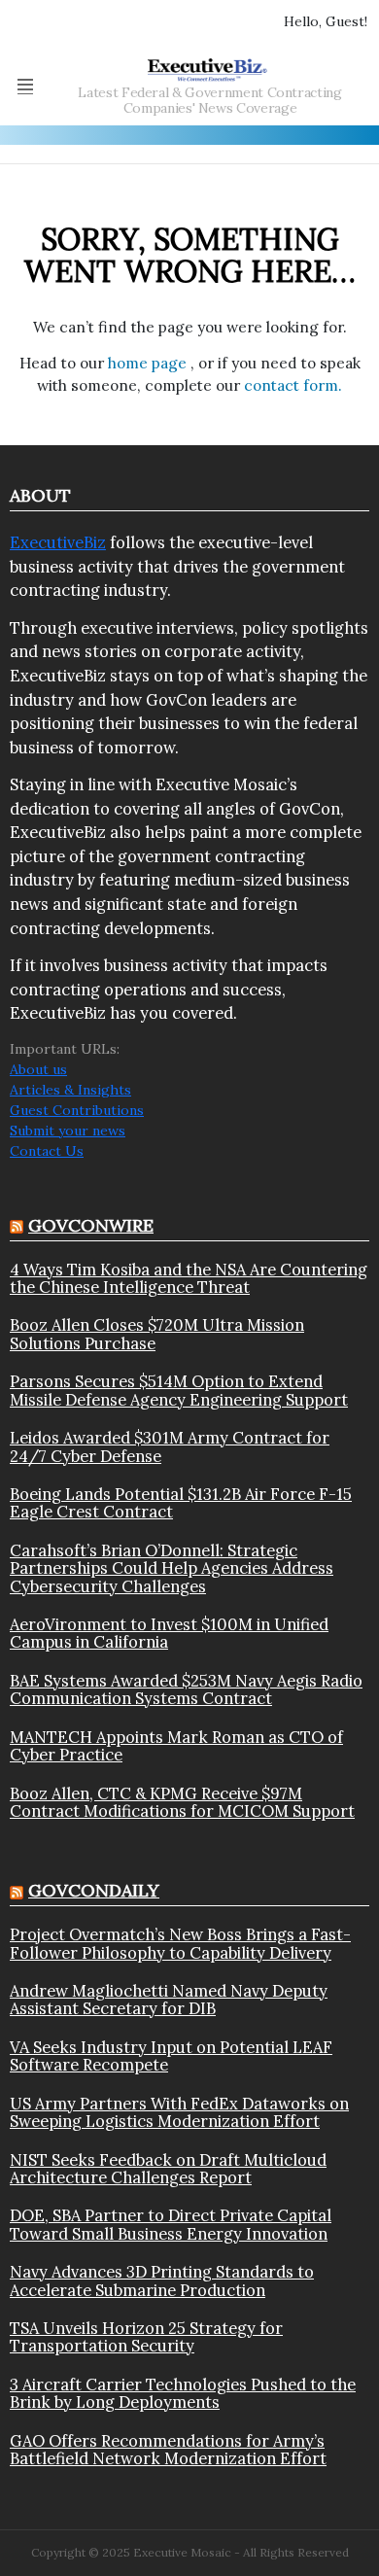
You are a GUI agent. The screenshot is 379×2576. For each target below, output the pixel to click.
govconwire (91, 1225)
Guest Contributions (77, 1110)
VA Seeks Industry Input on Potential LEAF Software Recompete (171, 2056)
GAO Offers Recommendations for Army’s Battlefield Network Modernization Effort (168, 2450)
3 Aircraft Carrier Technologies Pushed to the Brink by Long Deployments (183, 2394)
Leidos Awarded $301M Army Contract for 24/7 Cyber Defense (170, 1447)
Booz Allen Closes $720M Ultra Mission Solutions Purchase (157, 1334)
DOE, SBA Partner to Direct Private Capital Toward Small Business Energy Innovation (171, 2225)
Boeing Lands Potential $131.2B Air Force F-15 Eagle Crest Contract (181, 1503)
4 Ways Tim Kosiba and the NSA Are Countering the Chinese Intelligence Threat (189, 1279)
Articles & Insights (70, 1090)
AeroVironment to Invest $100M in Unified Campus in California (169, 1634)
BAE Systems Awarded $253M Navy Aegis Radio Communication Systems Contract (186, 1690)
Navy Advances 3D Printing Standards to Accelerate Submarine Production (162, 2281)
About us (38, 1069)
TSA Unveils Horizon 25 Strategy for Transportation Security (146, 2337)
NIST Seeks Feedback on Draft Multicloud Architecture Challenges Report (168, 2169)
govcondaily (94, 1890)
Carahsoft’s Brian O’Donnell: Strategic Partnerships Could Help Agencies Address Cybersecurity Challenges (172, 1568)
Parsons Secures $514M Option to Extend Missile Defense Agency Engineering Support (179, 1391)
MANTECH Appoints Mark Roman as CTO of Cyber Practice (176, 1746)
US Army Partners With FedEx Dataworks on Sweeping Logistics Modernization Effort (179, 2113)
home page (149, 363)
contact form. (293, 385)
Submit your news (68, 1131)
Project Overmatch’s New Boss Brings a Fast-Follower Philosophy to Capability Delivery (180, 1944)
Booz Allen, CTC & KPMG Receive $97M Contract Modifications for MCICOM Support (182, 1803)
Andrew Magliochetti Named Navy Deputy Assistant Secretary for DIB (169, 2000)
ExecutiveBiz (58, 542)
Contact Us (47, 1151)
